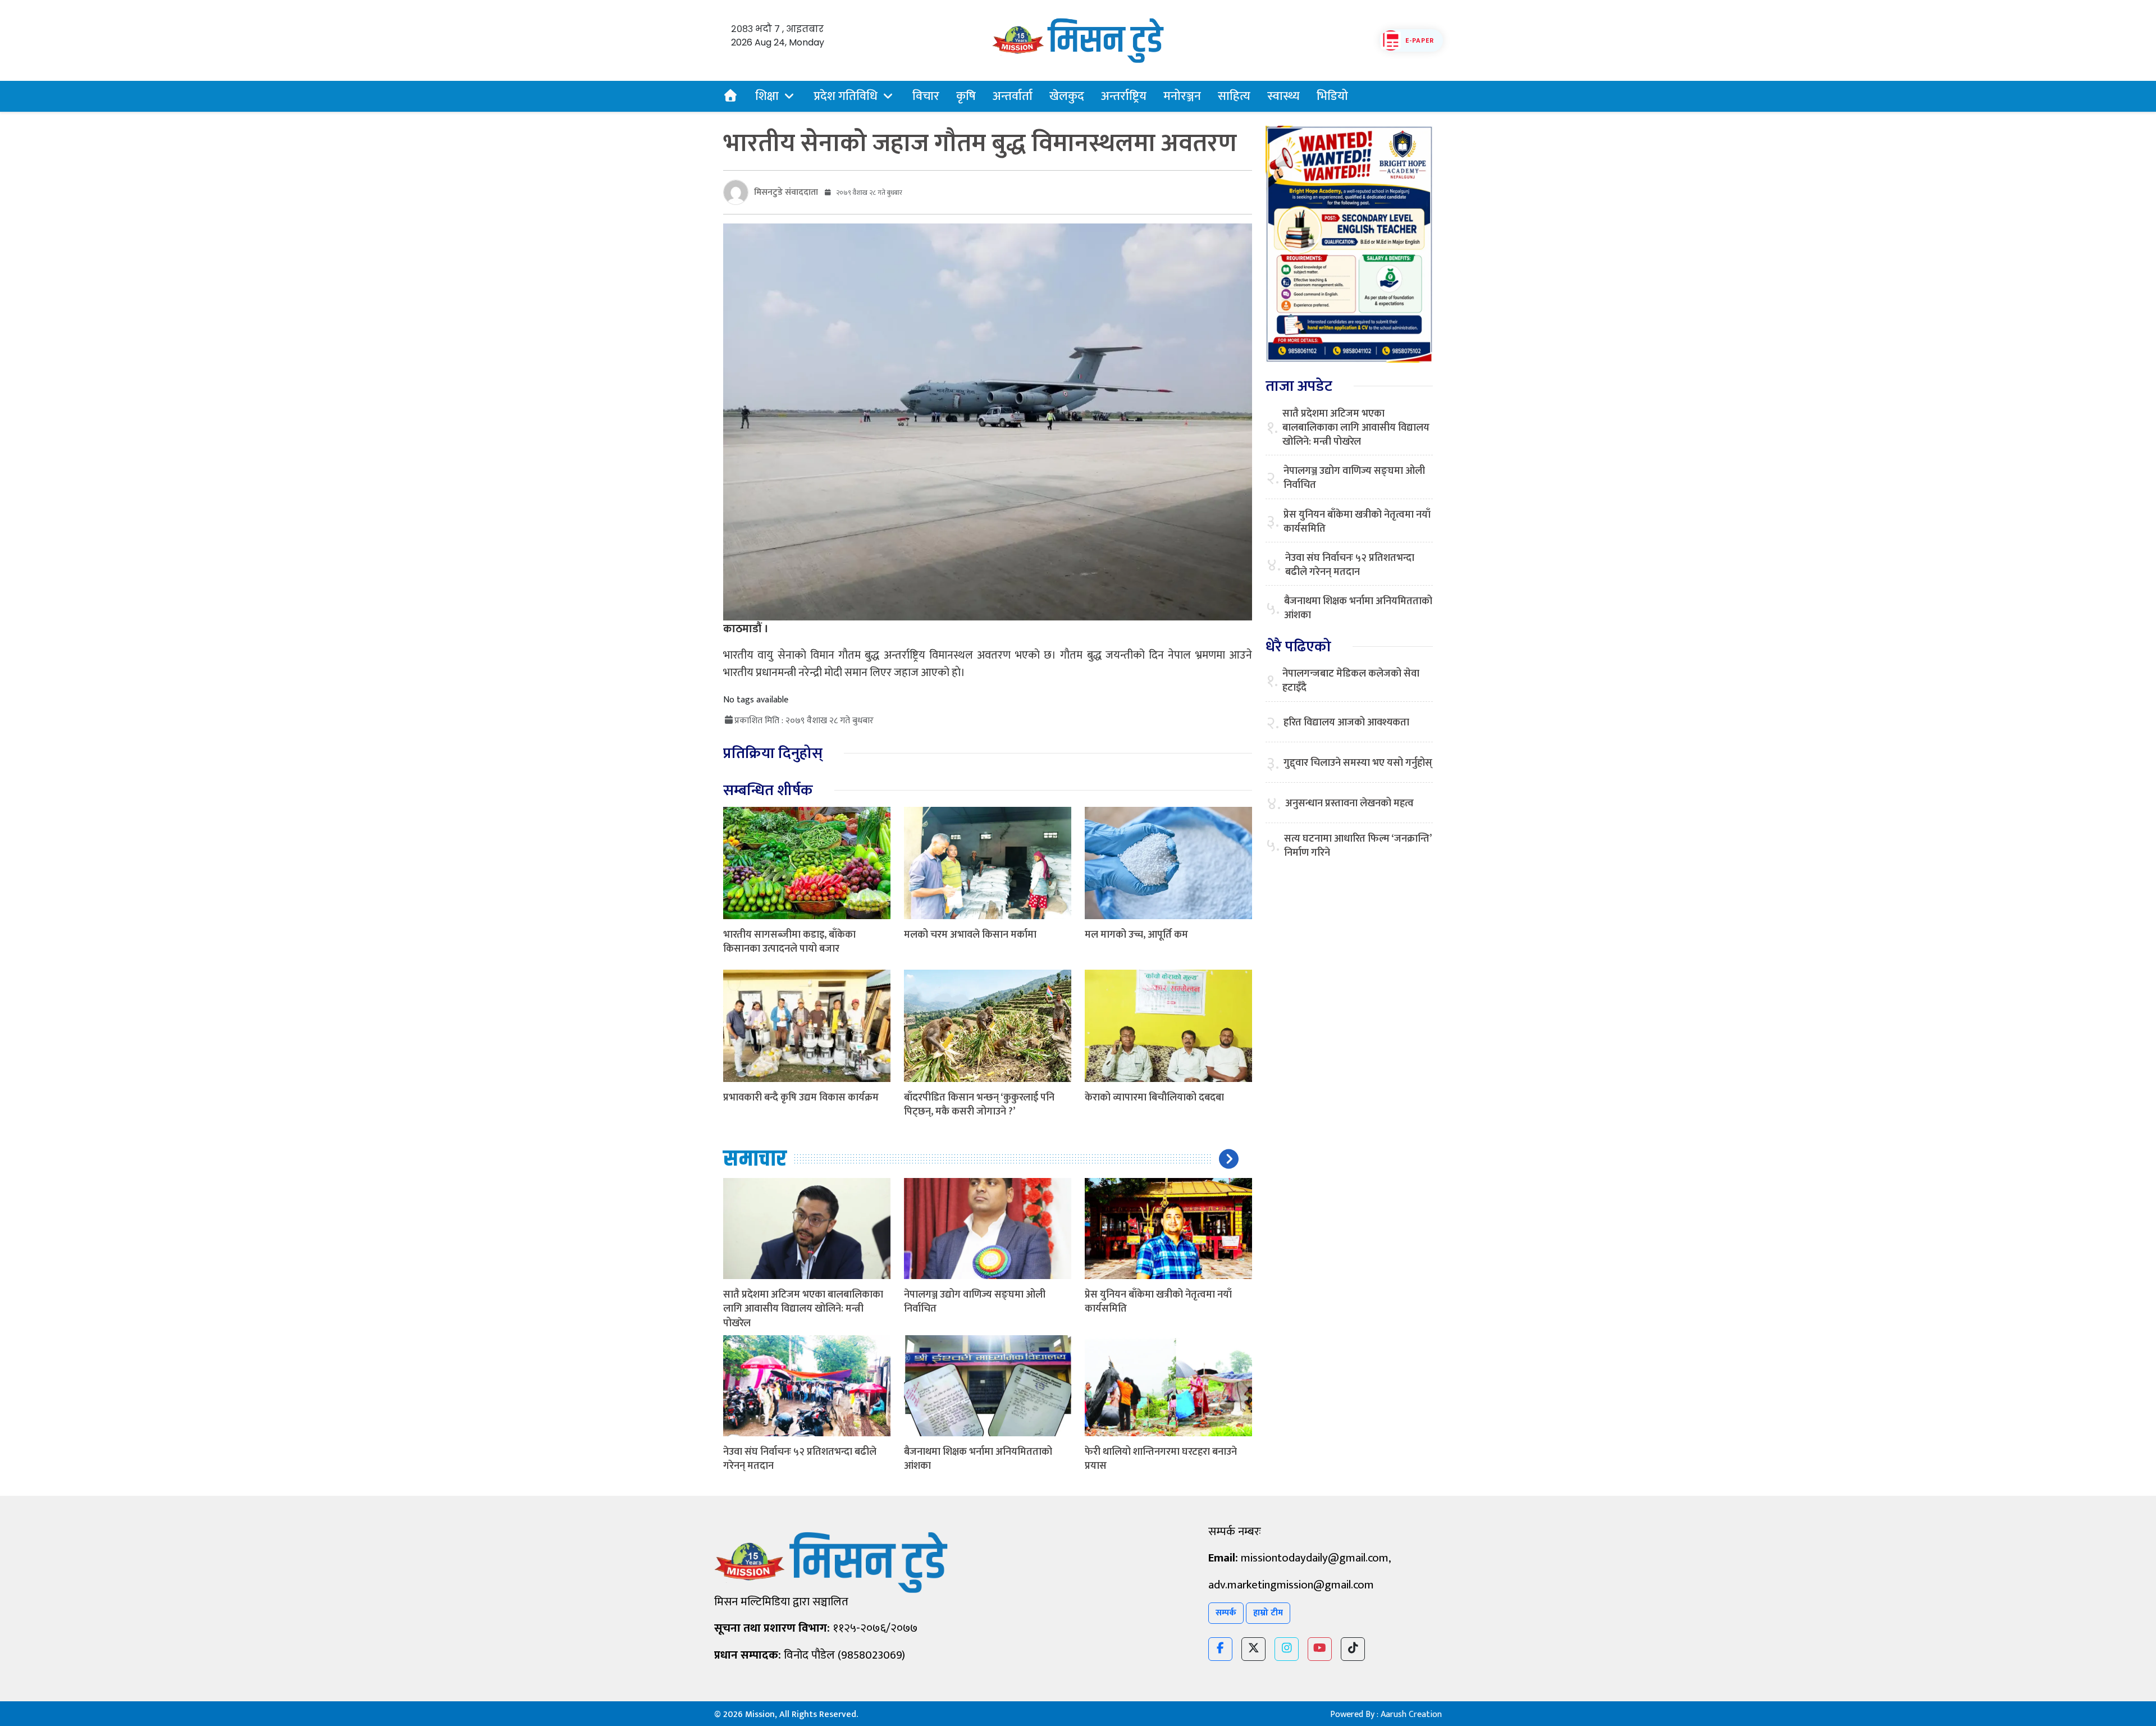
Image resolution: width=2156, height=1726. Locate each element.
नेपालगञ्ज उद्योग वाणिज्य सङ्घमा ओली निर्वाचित (975, 1302)
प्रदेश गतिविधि (846, 96)
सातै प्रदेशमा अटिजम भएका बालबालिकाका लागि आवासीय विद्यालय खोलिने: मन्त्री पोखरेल (803, 1309)
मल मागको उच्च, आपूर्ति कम (1136, 935)
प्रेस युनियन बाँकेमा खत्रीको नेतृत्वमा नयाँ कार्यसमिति (1158, 1302)
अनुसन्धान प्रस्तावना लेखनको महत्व (1349, 804)
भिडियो (1332, 96)
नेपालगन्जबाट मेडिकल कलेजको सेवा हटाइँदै (1351, 681)
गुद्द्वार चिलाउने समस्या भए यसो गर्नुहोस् (1358, 763)
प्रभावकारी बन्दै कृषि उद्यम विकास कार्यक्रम (801, 1098)
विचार (926, 96)
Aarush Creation (1411, 1714)
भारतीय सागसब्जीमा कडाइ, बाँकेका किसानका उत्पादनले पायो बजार (789, 942)
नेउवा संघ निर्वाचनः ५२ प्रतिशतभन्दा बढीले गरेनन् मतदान (800, 1459)
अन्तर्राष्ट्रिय (1124, 96)
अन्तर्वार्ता (1013, 96)
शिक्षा (767, 96)
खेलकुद (1067, 96)
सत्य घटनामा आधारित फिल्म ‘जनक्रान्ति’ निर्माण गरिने (1358, 846)
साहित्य (1234, 96)
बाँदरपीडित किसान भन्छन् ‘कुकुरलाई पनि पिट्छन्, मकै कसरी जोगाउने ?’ (979, 1105)
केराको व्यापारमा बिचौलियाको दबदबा (1154, 1098)
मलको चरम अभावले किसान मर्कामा (970, 935)
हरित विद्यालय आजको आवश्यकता (1346, 723)
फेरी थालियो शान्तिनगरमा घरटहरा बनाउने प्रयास (1161, 1459)
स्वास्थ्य (1283, 96)
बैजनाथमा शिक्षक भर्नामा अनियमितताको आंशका (978, 1459)
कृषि (966, 96)
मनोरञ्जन (1182, 96)
